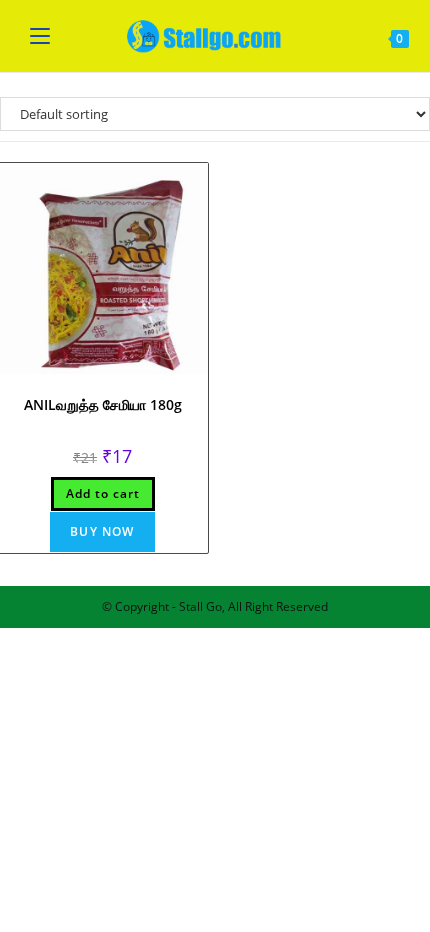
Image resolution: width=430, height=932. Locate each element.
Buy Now (102, 531)
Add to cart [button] (103, 493)
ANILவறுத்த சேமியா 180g (103, 404)
